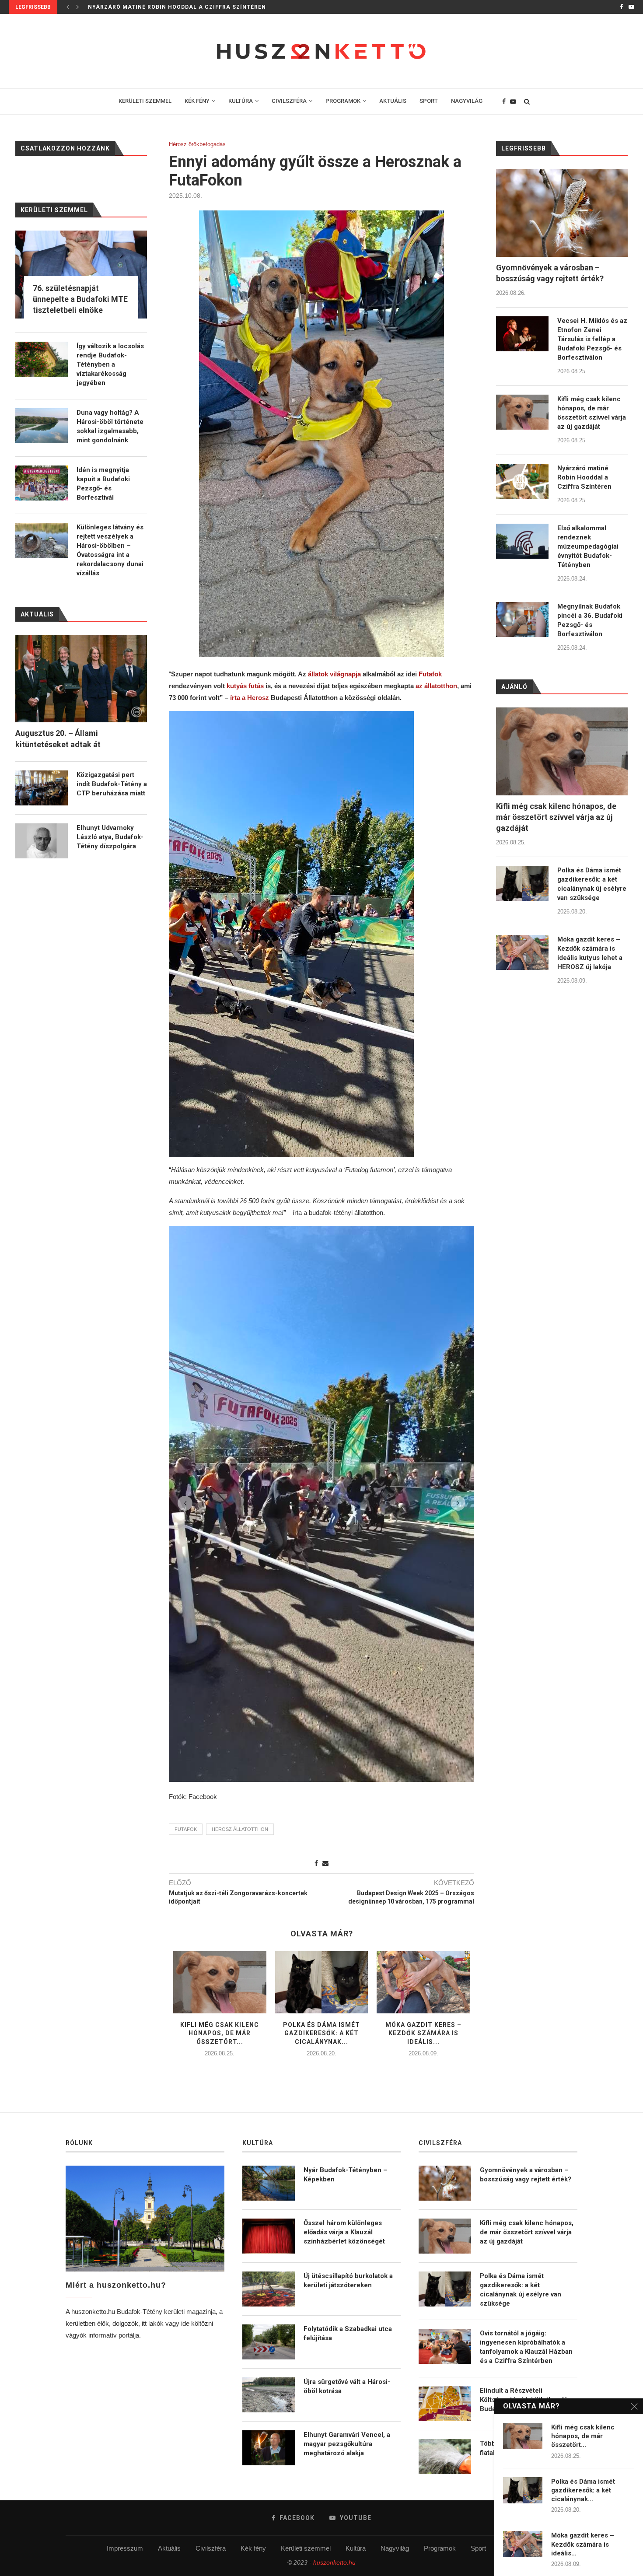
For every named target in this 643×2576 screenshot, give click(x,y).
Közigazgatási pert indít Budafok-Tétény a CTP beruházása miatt (112, 784)
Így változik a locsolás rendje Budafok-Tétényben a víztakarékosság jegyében (110, 364)
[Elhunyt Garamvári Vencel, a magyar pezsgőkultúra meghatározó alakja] (269, 2448)
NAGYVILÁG (467, 101)
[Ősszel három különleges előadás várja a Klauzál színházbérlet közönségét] (269, 2236)
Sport (478, 2548)
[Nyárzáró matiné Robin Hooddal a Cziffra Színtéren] (522, 481)
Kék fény (253, 2548)
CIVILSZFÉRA (289, 101)
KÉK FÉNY (197, 101)
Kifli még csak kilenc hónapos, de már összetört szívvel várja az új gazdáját (592, 413)
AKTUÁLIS (393, 101)
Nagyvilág (395, 2548)
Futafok (430, 674)
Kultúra (356, 2548)
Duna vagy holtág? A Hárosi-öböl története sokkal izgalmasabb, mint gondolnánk (110, 426)
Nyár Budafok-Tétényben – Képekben (346, 2175)
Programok (440, 2548)
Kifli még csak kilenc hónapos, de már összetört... (220, 2033)
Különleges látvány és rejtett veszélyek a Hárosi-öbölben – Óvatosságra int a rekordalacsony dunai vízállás (110, 550)
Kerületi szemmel (306, 2548)
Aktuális (169, 2548)
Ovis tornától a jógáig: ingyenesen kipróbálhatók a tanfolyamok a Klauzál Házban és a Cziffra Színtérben (526, 2347)
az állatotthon (436, 686)
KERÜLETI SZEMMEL (145, 101)
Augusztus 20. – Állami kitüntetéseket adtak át (58, 738)
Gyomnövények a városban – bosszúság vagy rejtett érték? (550, 273)
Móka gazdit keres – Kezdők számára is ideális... (423, 2033)
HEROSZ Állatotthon (240, 1829)
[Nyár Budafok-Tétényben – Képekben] (269, 2183)
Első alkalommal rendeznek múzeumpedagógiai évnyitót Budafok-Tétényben (218, 7)
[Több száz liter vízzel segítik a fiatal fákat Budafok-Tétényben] (445, 2457)
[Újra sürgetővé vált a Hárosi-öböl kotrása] (269, 2395)
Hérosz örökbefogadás (197, 144)
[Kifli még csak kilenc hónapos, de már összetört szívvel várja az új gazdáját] (220, 1982)
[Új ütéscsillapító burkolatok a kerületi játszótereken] (269, 2289)
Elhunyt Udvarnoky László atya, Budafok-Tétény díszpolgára (110, 837)
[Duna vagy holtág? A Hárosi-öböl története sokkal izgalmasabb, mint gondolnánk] (42, 426)
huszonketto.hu (334, 2562)
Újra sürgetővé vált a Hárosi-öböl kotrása (347, 2386)
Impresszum (125, 2548)
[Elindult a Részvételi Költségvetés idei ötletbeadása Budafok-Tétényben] (445, 2404)
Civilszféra (211, 2548)
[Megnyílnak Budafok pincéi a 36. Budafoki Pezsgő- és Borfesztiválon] (522, 619)
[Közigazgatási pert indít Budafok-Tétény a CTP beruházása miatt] (42, 788)
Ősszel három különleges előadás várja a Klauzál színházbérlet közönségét (344, 2232)
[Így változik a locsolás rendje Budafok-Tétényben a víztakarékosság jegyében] (42, 359)
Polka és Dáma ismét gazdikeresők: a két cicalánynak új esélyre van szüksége (592, 884)
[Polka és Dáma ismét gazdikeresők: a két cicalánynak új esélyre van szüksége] (322, 1982)
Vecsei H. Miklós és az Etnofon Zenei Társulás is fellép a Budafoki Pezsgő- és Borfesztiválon (592, 339)
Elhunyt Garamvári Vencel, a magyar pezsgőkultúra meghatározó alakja (347, 2444)
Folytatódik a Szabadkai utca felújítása (348, 2333)
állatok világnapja (335, 674)
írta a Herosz (250, 698)
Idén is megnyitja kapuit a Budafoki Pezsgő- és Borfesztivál (103, 484)
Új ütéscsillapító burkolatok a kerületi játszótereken (348, 2280)
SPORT (429, 101)
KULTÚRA (241, 101)
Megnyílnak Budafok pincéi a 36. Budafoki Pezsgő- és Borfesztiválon (590, 620)
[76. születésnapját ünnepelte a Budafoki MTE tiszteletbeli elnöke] (81, 275)
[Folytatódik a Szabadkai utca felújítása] (269, 2342)
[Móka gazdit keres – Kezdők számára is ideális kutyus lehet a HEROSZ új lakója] (423, 1982)
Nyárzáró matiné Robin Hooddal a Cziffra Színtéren (584, 477)
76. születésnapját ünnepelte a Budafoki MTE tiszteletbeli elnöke (80, 299)
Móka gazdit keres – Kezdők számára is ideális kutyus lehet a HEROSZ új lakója (590, 953)
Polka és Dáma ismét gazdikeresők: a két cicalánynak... (321, 2033)
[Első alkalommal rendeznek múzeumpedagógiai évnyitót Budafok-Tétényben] (522, 541)
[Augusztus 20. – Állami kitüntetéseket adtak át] (81, 679)
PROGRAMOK (343, 101)
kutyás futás (245, 686)
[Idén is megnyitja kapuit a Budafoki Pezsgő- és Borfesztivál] (42, 483)
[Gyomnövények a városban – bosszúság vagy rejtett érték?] (562, 213)
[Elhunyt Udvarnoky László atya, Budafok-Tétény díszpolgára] (42, 841)
